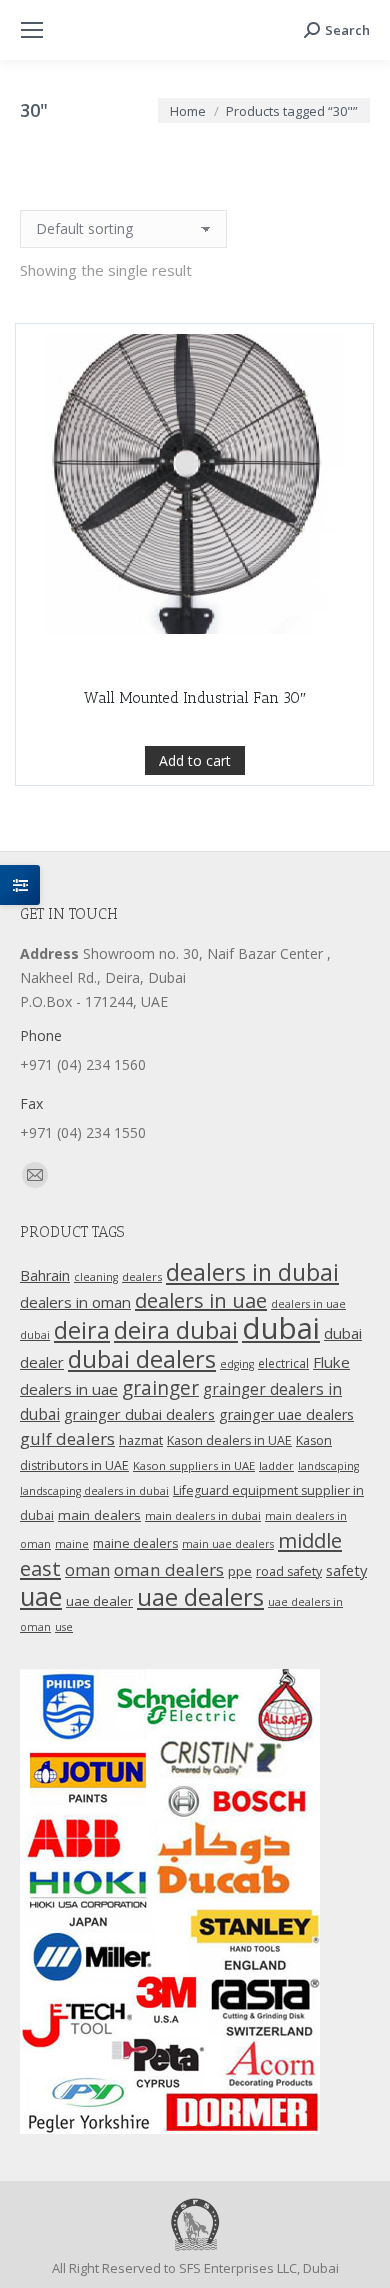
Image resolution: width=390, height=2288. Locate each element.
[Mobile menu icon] (32, 30)
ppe (240, 1571)
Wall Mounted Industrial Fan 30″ (195, 698)
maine (72, 1544)
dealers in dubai (252, 1272)
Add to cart (195, 760)
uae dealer (99, 1601)
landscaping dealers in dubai (94, 1491)
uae (41, 1596)
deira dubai (176, 1330)
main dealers (99, 1515)
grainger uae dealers (286, 1414)
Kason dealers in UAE (229, 1440)
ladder (276, 1465)
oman (87, 1569)
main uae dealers (228, 1544)
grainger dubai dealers (139, 1414)
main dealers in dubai (203, 1515)
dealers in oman (75, 1302)
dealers (142, 1276)
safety (346, 1570)
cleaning (96, 1277)
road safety (289, 1571)
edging (237, 1364)
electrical (283, 1363)
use (64, 1627)
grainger (160, 1388)
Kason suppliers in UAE (194, 1465)
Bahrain (45, 1275)
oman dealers (169, 1569)
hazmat (141, 1440)
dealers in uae (201, 1300)
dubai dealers (142, 1359)
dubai (281, 1328)
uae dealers (200, 1597)
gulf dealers (67, 1438)
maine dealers (135, 1543)
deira (82, 1330)
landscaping (328, 1466)
